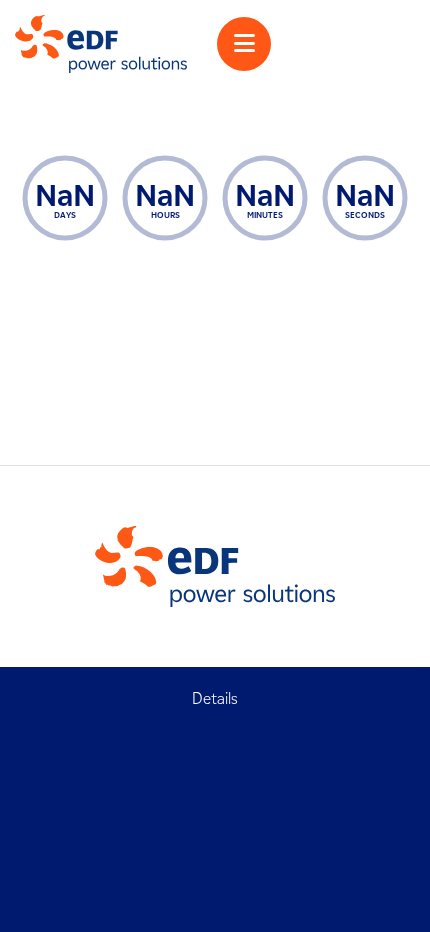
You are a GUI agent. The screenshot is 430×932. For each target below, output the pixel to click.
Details (215, 698)
